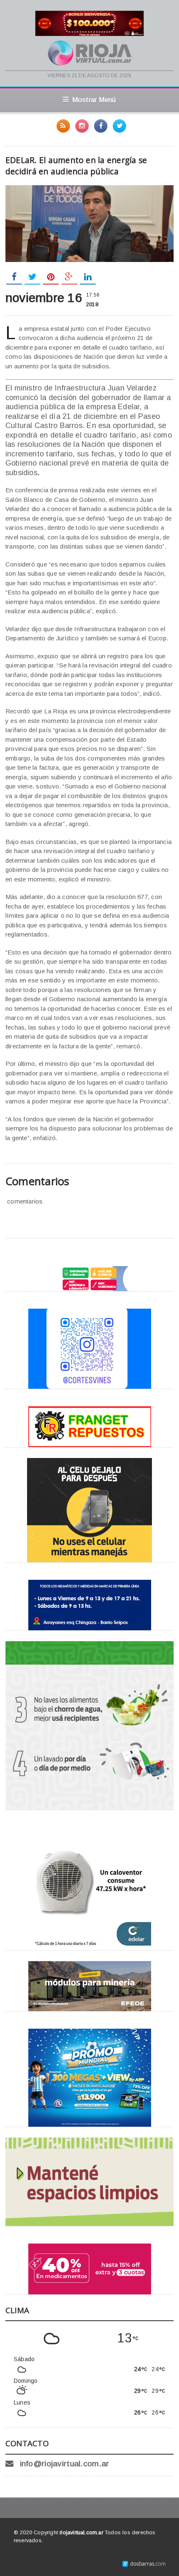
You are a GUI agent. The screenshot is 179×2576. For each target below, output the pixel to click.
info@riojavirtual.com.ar (65, 2464)
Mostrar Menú (94, 100)
